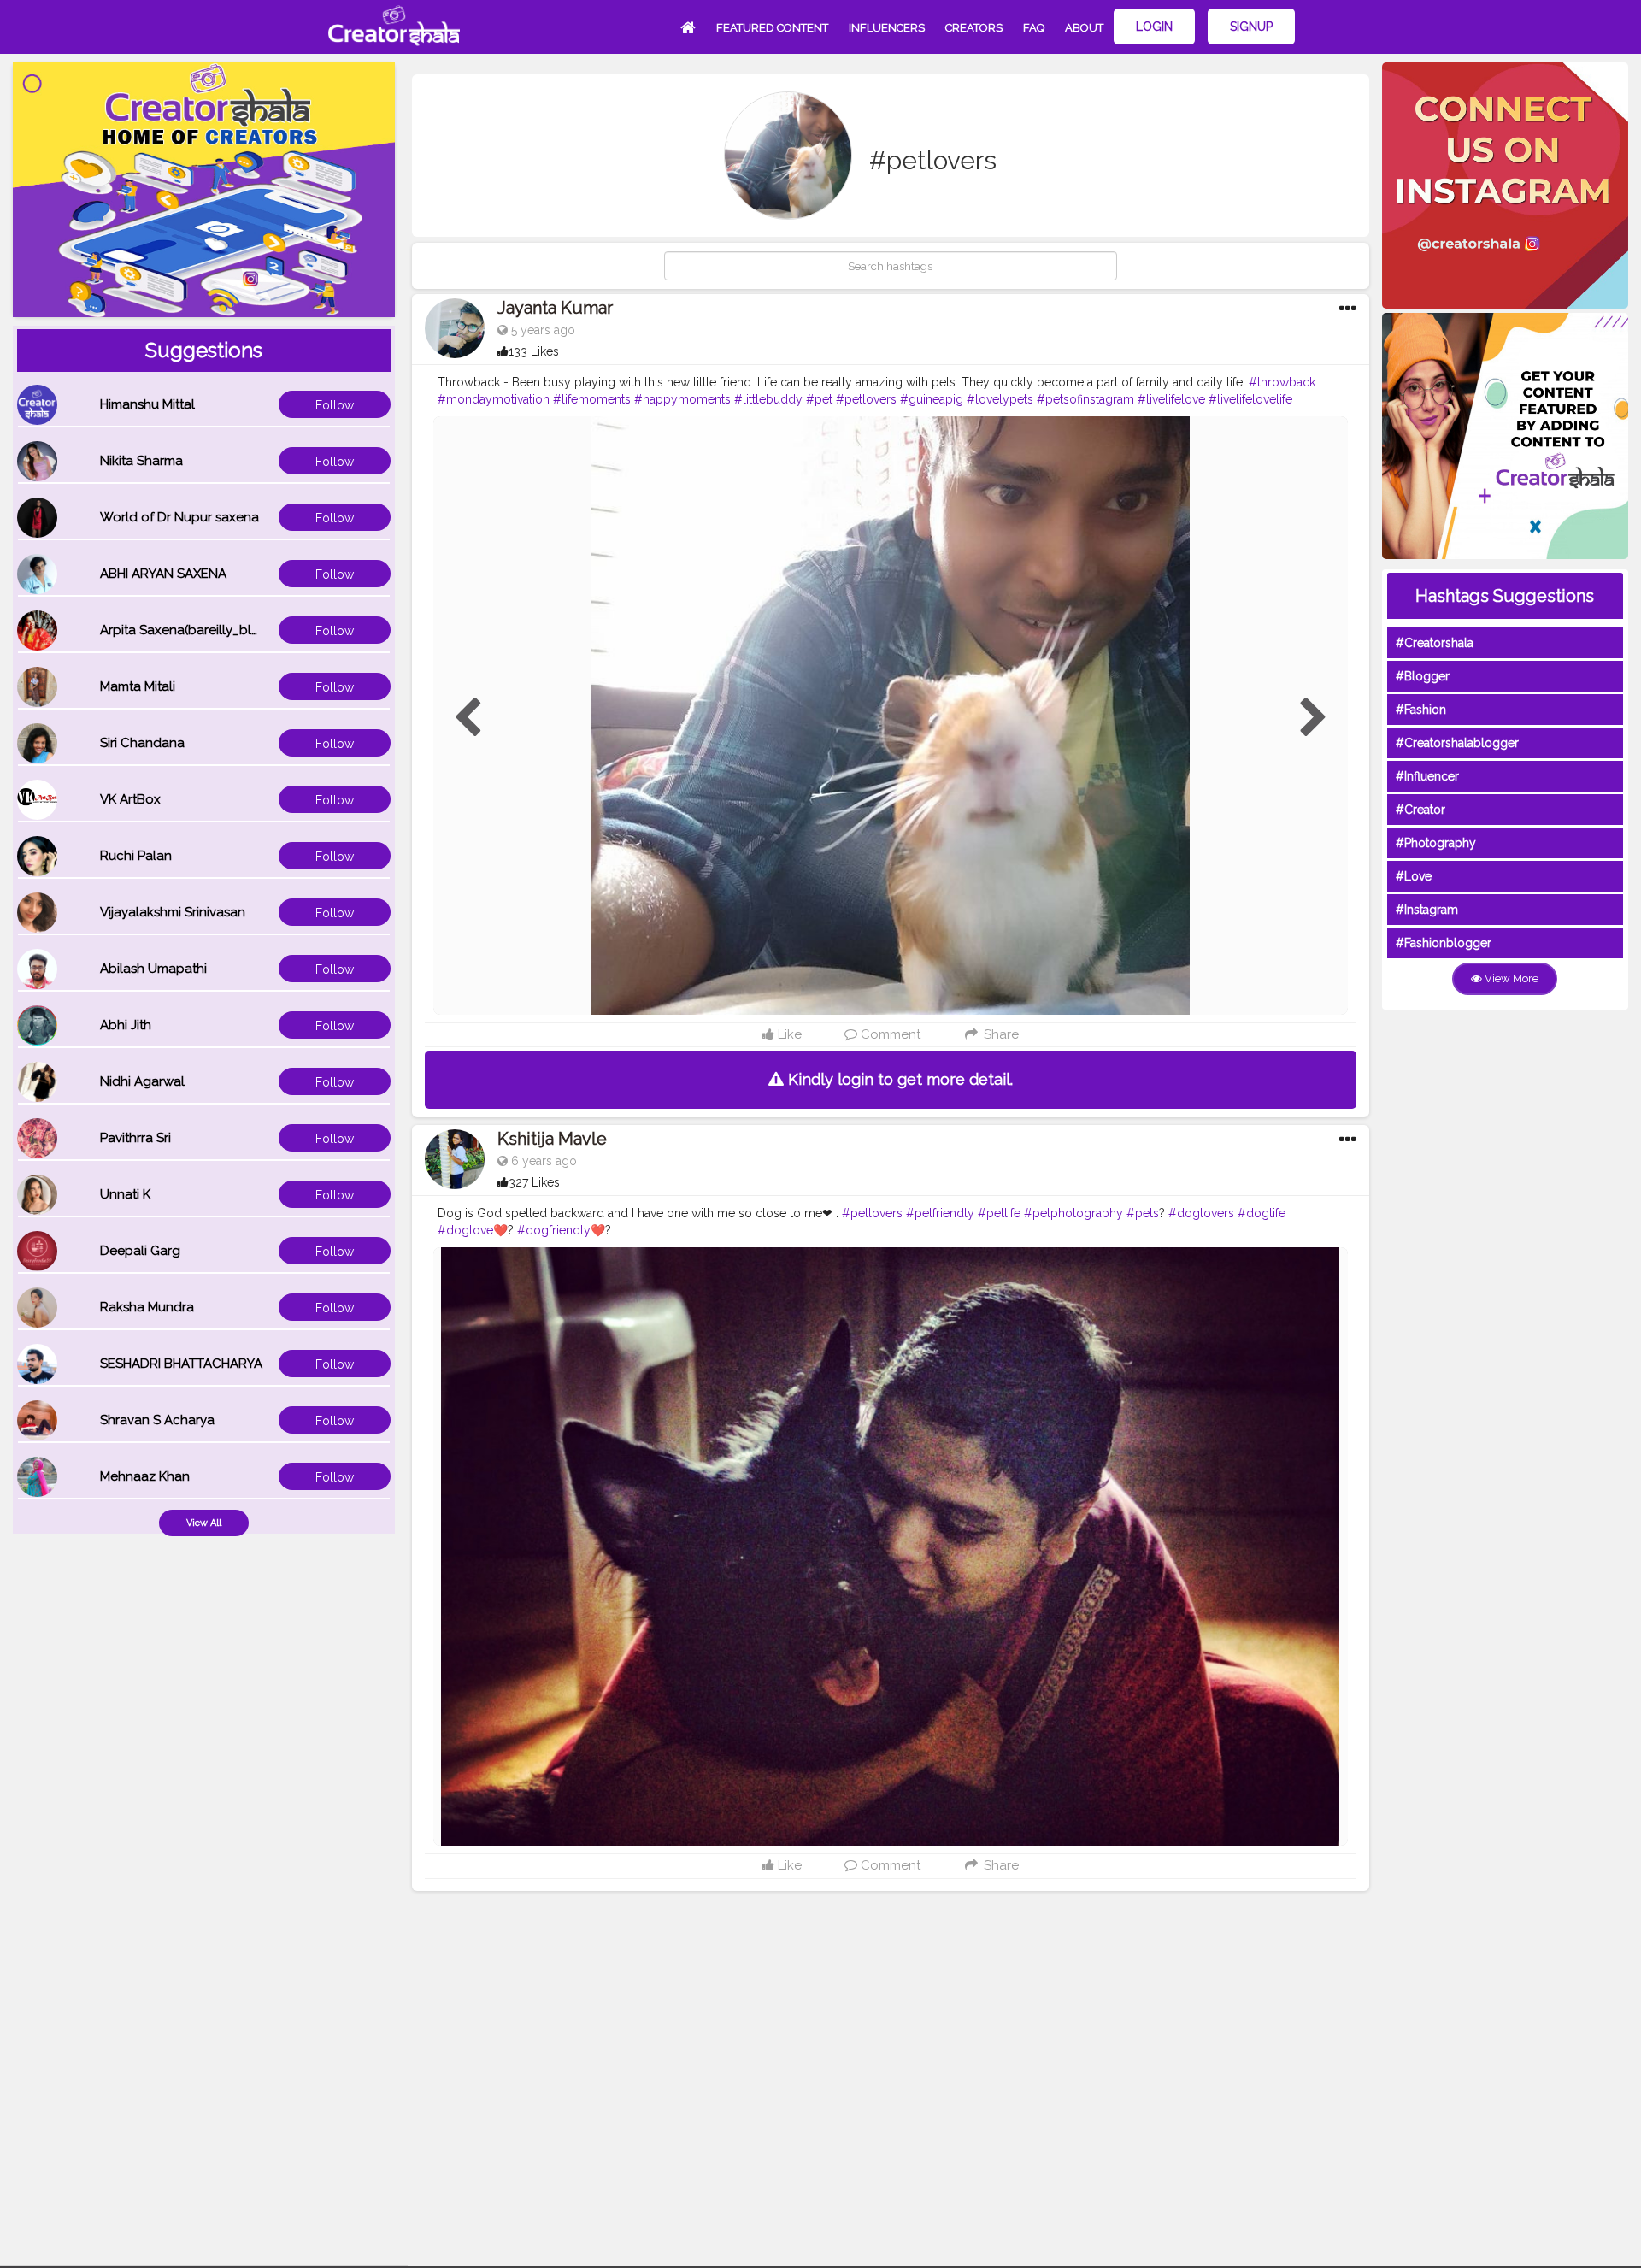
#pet (819, 399)
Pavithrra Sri (135, 1138)
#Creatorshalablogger (1457, 743)
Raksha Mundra (147, 1307)
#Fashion (1421, 710)
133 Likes (534, 351)
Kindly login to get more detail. (898, 1079)
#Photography (1436, 843)
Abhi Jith (126, 1025)
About (1084, 28)
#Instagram (1427, 910)
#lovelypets (1000, 399)
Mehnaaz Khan (145, 1476)
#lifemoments (592, 399)
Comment (889, 1034)
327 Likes (534, 1182)
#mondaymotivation (494, 399)
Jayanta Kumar (555, 308)
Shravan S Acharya (157, 1420)
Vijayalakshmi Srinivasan (173, 912)
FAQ (1034, 28)
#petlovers (866, 399)
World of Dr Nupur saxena (179, 517)
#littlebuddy (768, 399)
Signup (1251, 27)
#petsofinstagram (1085, 399)
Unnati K (125, 1194)
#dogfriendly (554, 1230)
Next (1314, 718)
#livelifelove (1171, 399)
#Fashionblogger (1444, 943)
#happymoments (682, 399)
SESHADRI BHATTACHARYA (181, 1364)
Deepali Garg (140, 1251)
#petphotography (1073, 1213)
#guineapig (932, 399)
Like (788, 1034)
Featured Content (772, 28)
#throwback (1282, 382)
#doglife (1262, 1213)
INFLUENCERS (887, 28)
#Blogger (1423, 676)
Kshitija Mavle (552, 1139)
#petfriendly (940, 1213)
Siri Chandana (142, 743)
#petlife (999, 1213)
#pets (1143, 1213)
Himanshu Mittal (147, 404)
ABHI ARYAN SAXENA (163, 574)
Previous (468, 718)
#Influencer (1427, 776)
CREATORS (974, 28)
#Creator (1420, 810)
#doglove (465, 1230)
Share (999, 1034)
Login (1154, 27)
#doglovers (1201, 1213)
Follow (335, 405)
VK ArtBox (130, 799)
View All (204, 1523)
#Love (1414, 876)
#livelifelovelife (1250, 399)
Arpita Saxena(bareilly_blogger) (197, 630)
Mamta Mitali (138, 686)
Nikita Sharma (141, 461)
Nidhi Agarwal (142, 1081)
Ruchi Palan (136, 856)
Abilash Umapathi (153, 969)
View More (1510, 978)
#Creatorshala (1435, 643)
